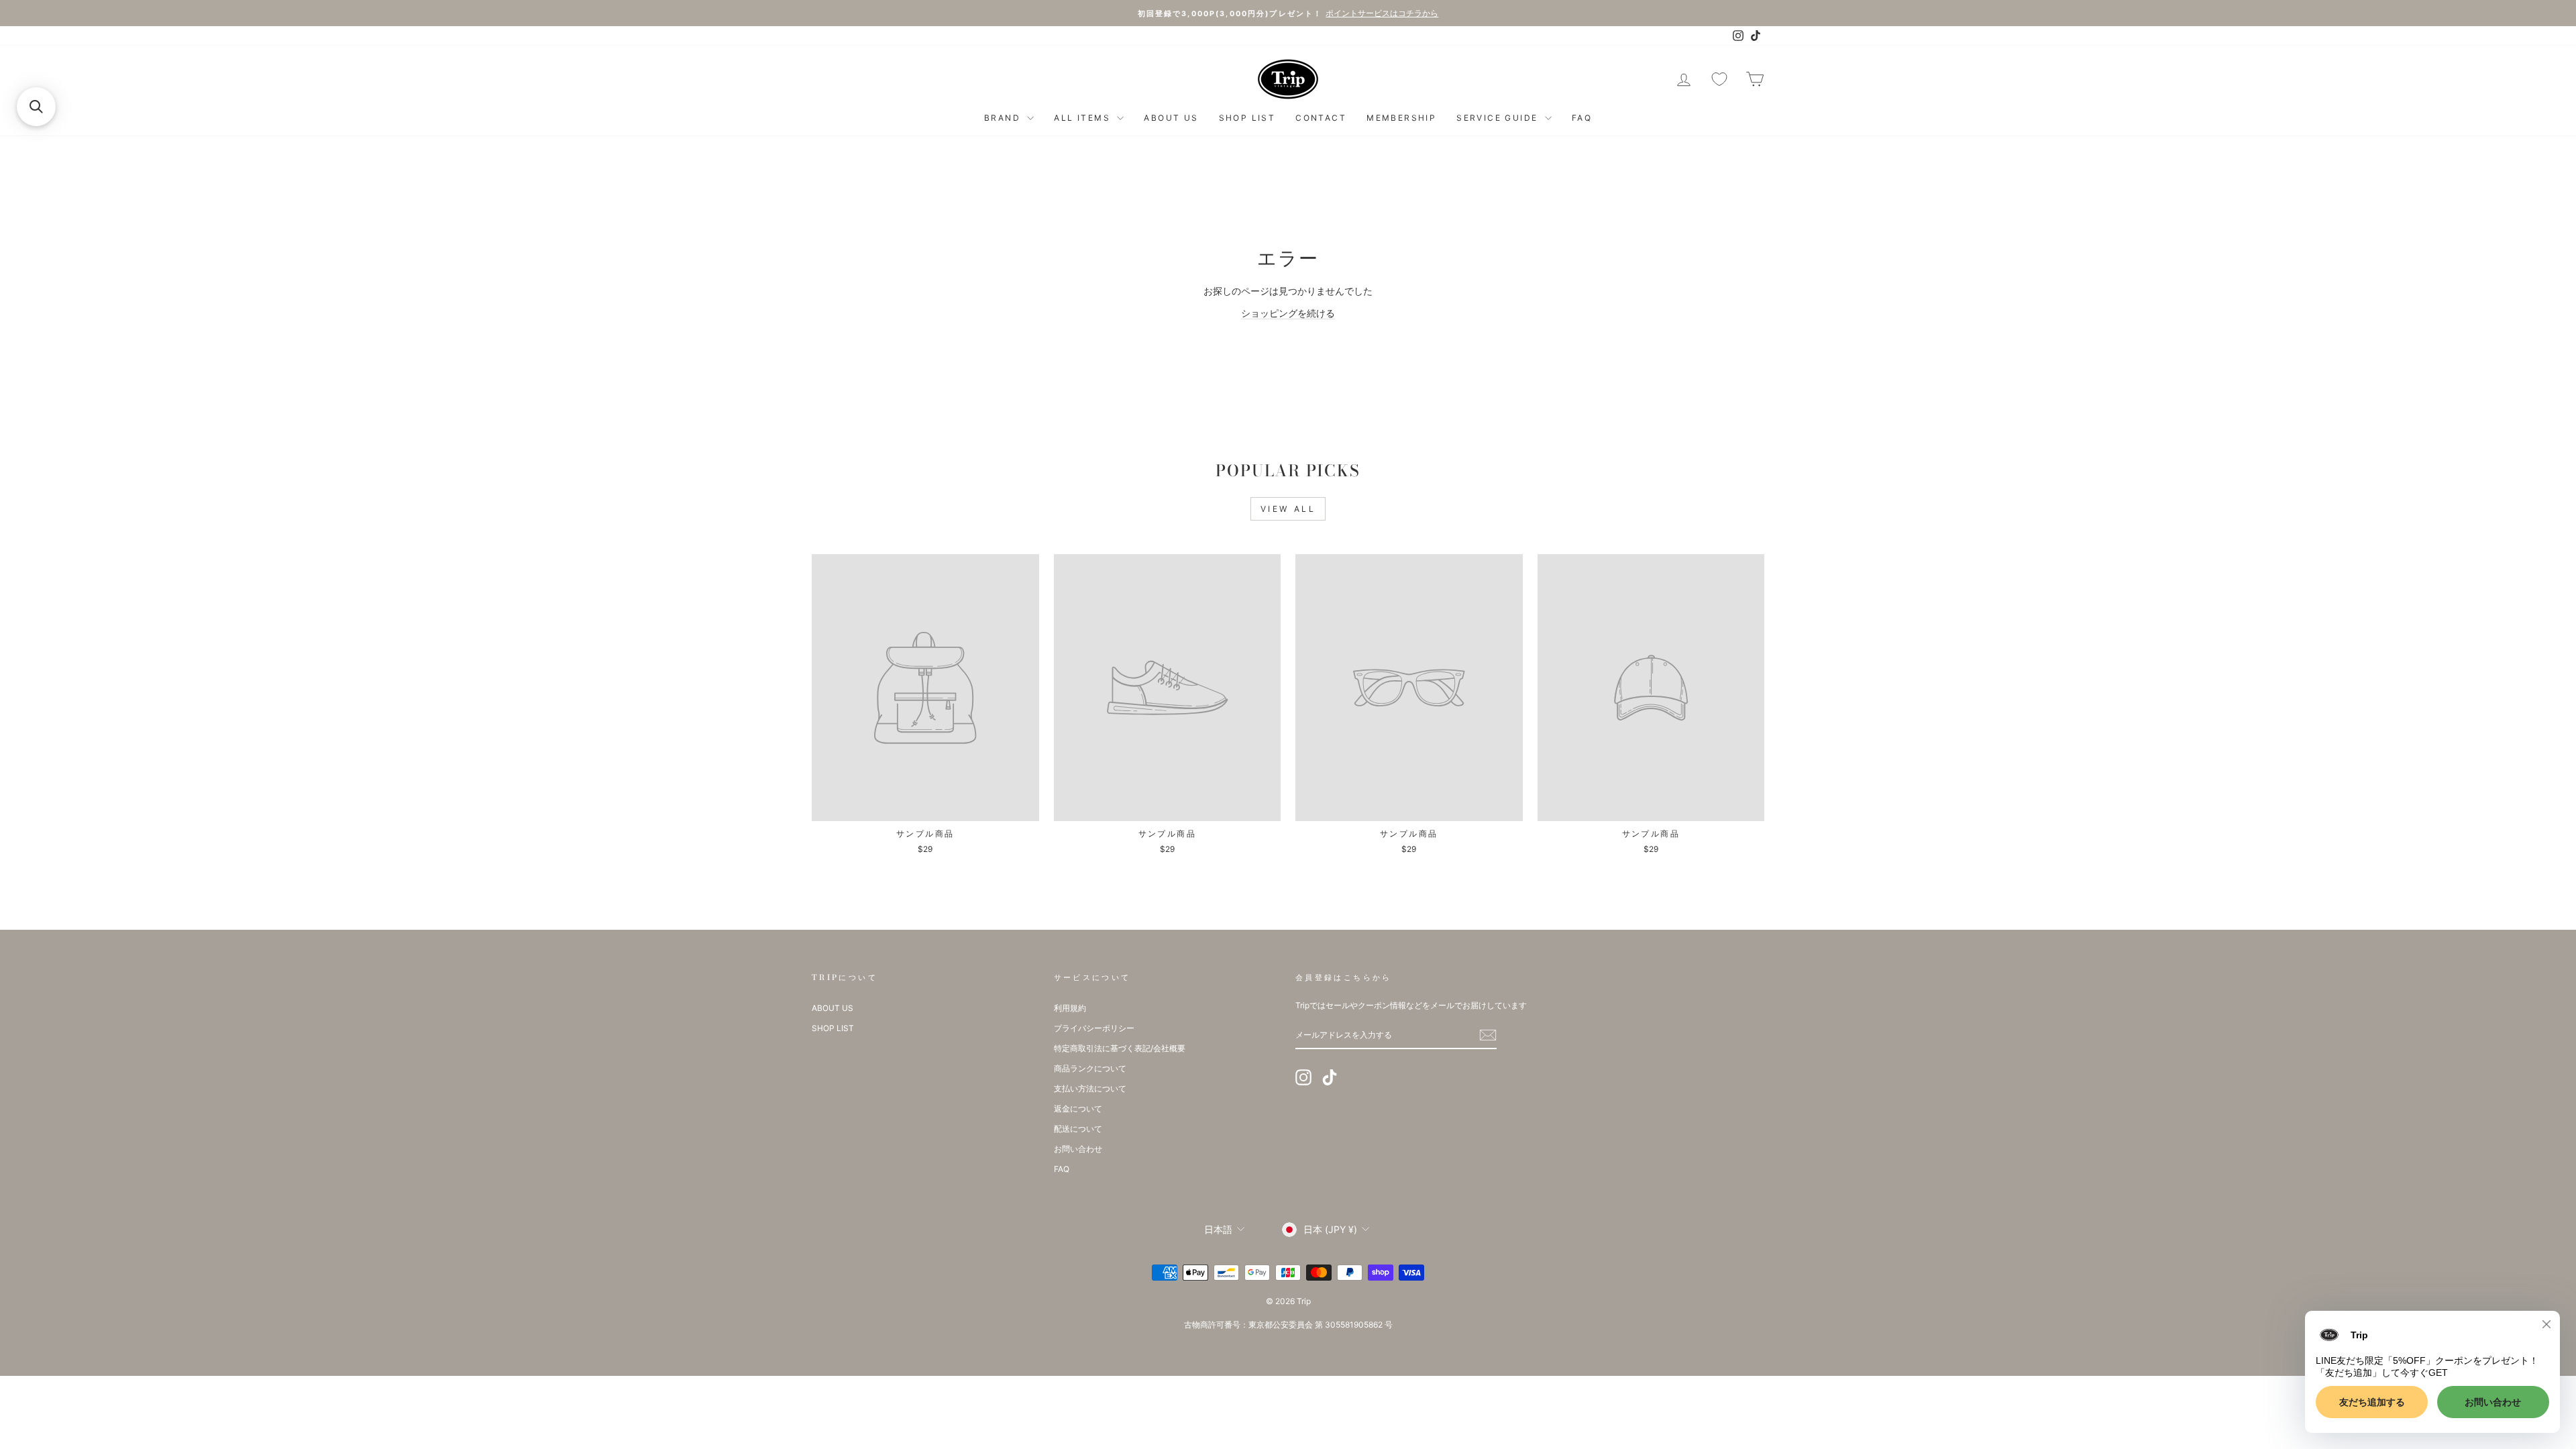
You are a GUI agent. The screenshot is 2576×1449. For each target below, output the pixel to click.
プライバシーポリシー (1094, 1028)
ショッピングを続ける (1288, 313)
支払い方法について (1090, 1088)
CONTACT (1321, 118)
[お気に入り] (1719, 79)
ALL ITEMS (1084, 118)
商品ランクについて (1090, 1068)
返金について (1078, 1109)
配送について (1078, 1129)
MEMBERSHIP (1401, 118)
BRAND (1004, 118)
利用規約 (1070, 1008)
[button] (36, 107)
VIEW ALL (1288, 509)
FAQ (1582, 118)
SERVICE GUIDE (1499, 118)
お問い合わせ (1078, 1149)
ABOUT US (1171, 118)
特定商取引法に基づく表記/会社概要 (1120, 1048)
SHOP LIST (1247, 118)
